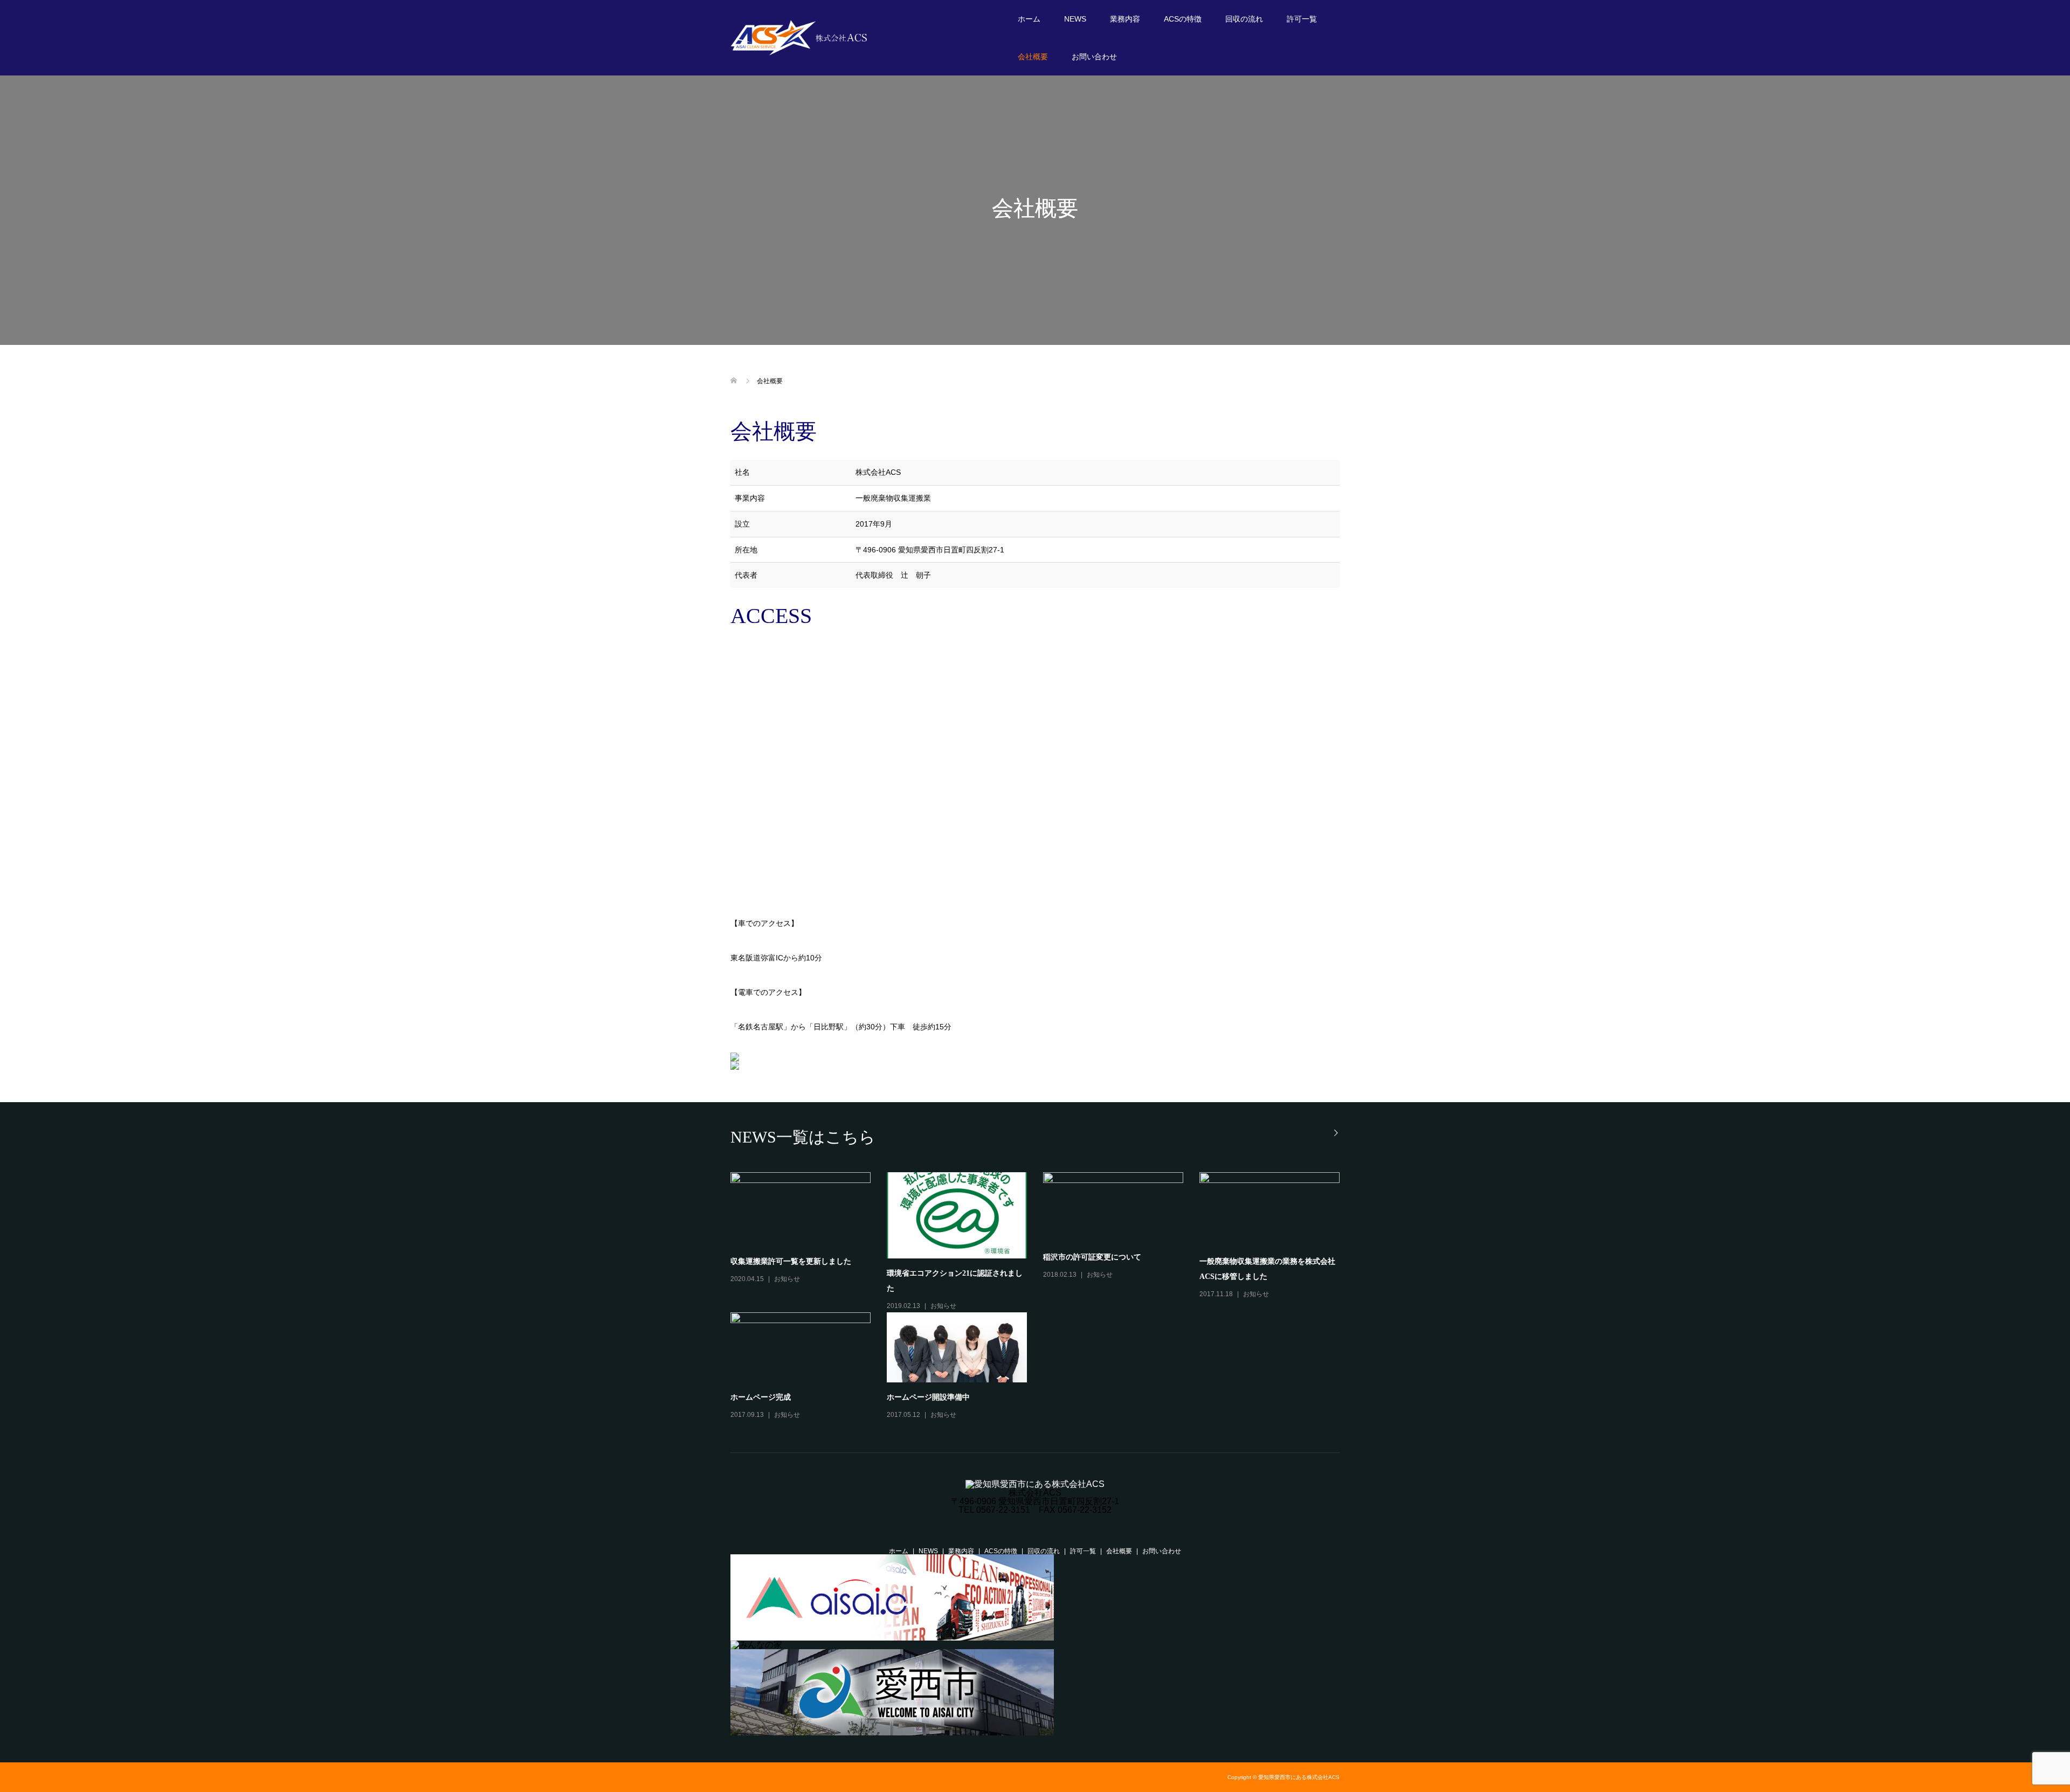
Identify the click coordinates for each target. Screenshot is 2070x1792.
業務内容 (1125, 19)
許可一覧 (1302, 19)
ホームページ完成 (761, 1397)
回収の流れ (1244, 19)
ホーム (1029, 19)
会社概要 (1033, 57)
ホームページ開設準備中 (928, 1397)
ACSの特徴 (1183, 19)
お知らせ (787, 1279)
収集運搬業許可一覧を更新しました (791, 1261)
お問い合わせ (1094, 57)
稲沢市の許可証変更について (1092, 1257)
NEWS (1075, 19)
